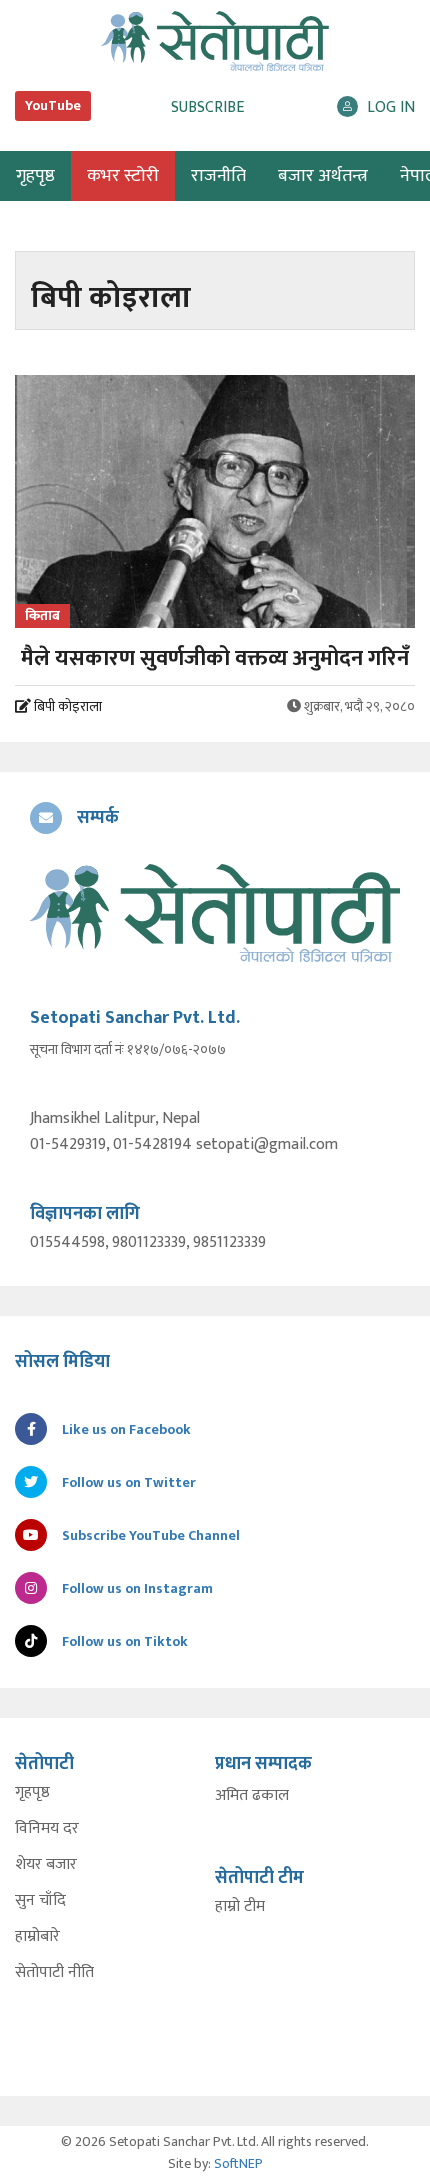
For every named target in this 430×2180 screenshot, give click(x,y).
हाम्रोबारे (37, 1937)
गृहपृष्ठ (32, 1793)
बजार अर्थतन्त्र (323, 176)
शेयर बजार (46, 1865)
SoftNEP (238, 2163)
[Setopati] (215, 913)
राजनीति (218, 176)
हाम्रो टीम (240, 1907)
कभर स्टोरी (123, 176)
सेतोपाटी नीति (54, 1973)
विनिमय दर (47, 1829)
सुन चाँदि (40, 1901)
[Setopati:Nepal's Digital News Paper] (215, 41)
